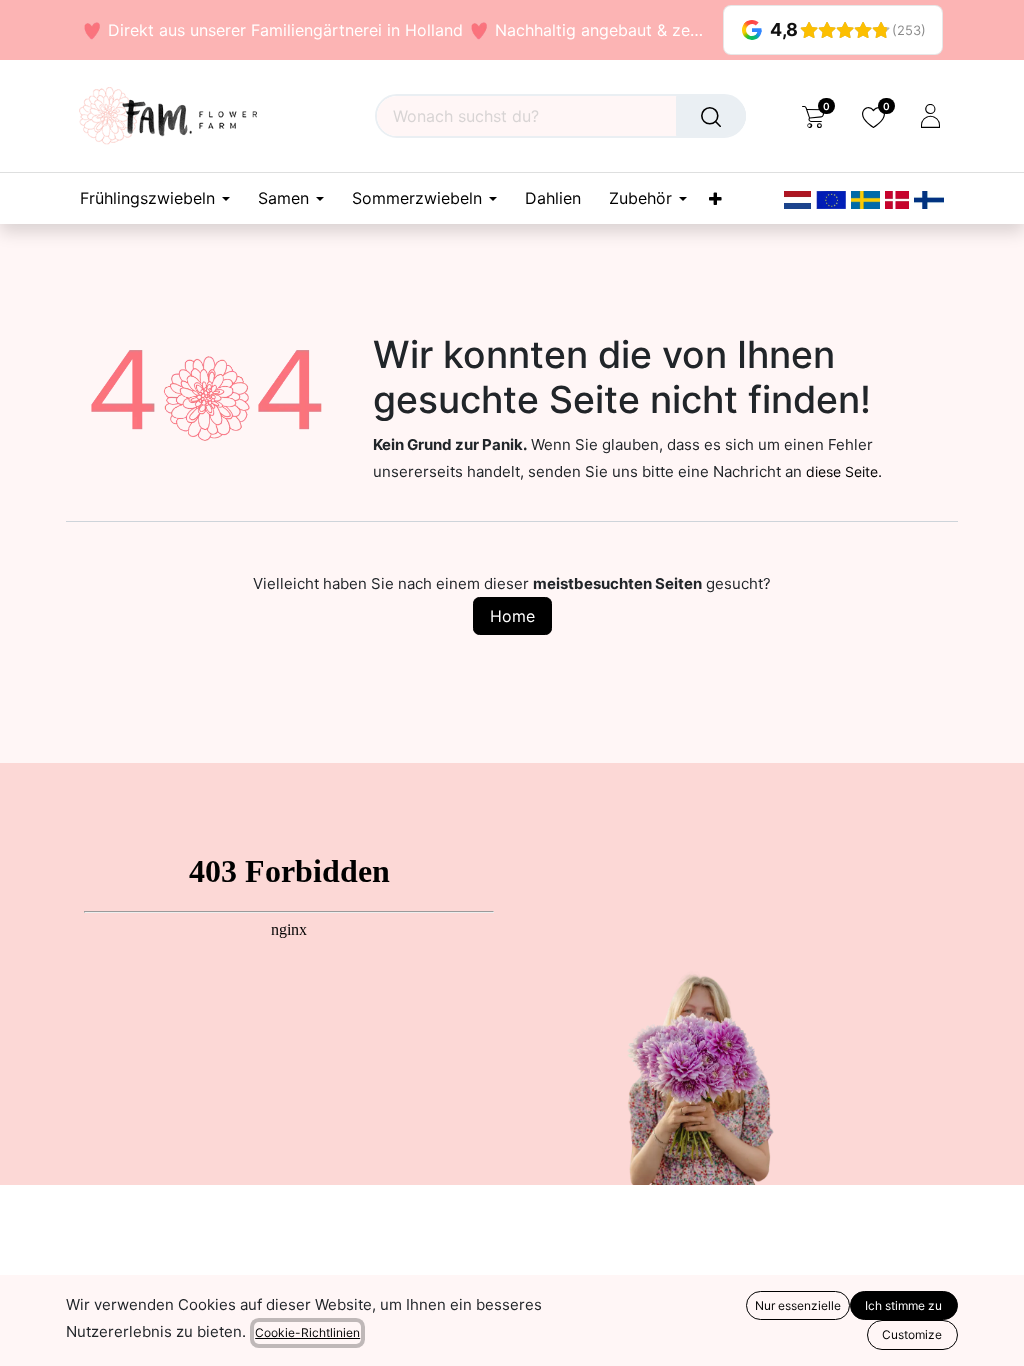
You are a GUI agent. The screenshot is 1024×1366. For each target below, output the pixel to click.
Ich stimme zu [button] (903, 1305)
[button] (28, 1336)
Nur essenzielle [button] (798, 1305)
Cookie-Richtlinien (307, 1332)
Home (512, 616)
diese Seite (842, 471)
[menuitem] (553, 198)
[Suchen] (711, 116)
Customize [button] (912, 1334)
